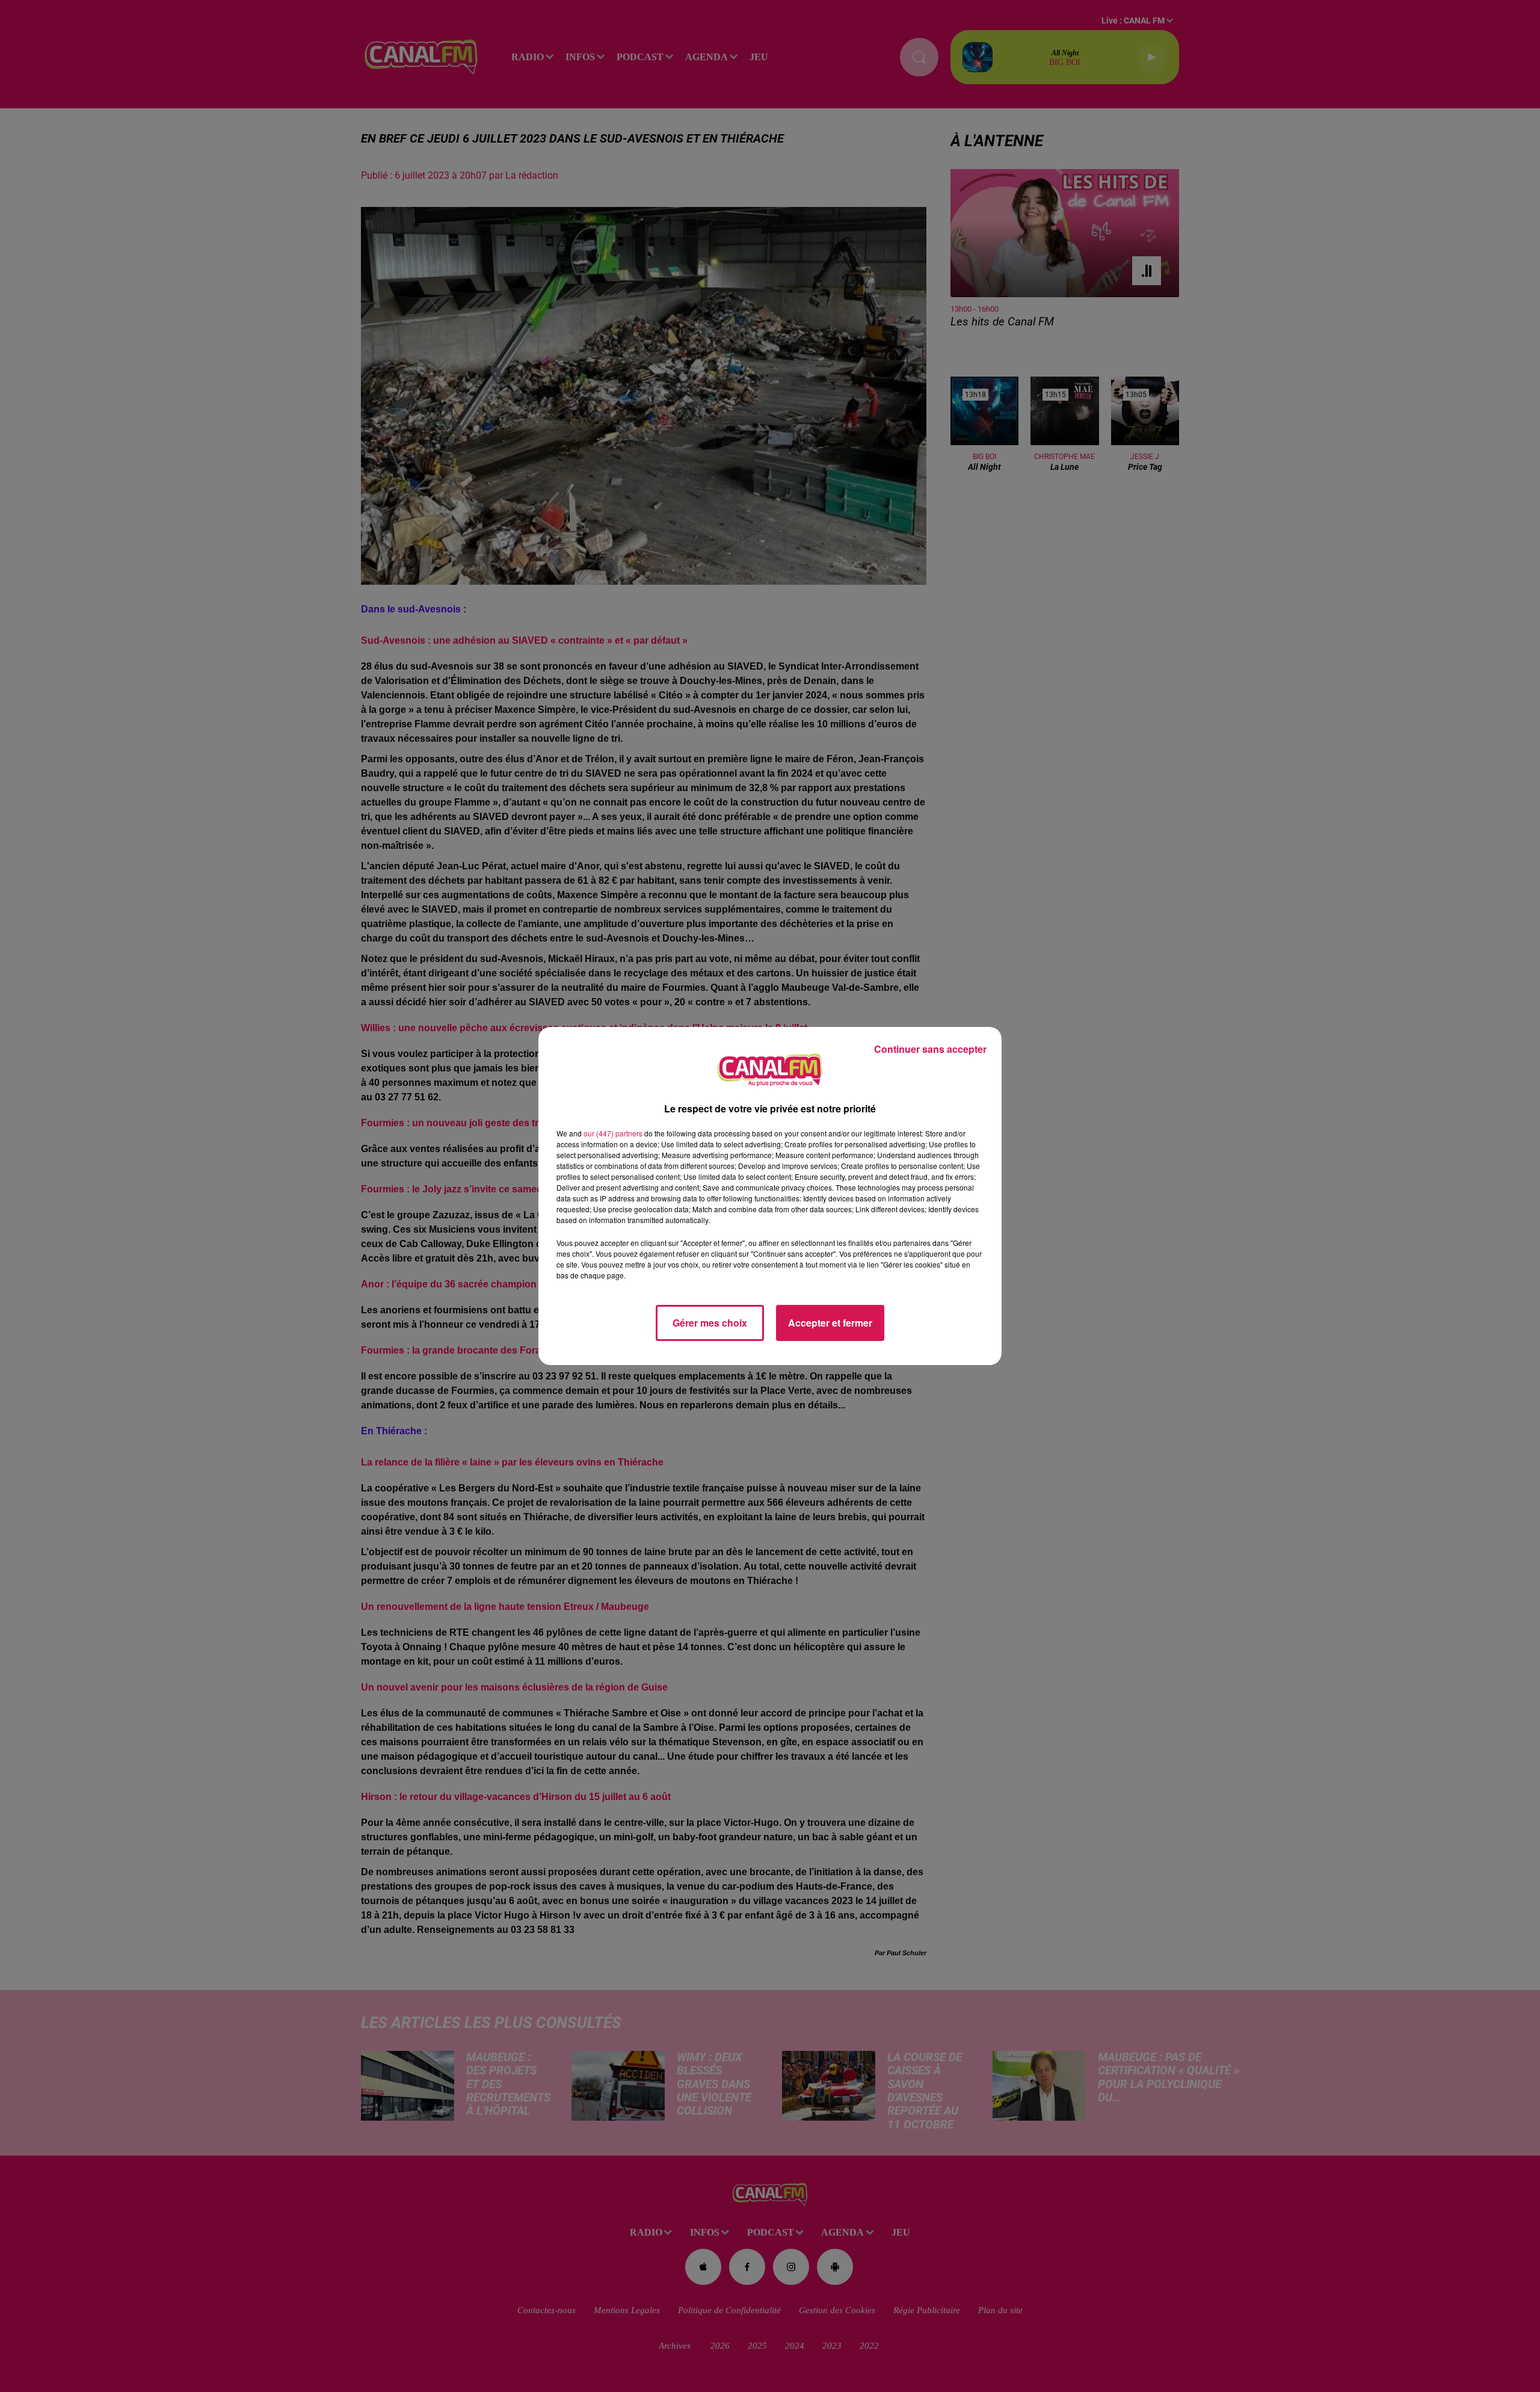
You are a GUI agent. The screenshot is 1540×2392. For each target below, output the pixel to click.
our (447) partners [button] (613, 1133)
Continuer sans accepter (930, 1049)
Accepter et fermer (830, 1323)
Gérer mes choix (710, 1323)
